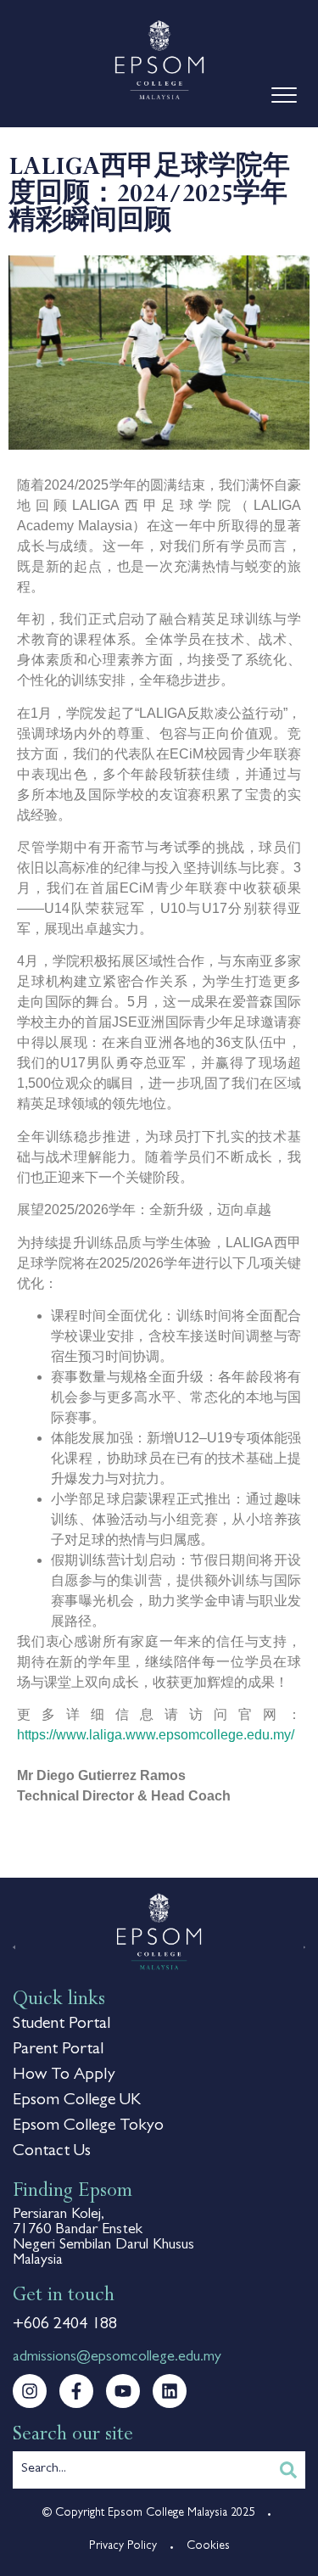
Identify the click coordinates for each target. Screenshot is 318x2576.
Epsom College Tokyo (88, 2126)
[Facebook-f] (76, 2391)
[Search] (288, 2470)
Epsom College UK (77, 2101)
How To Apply (64, 2075)
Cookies (208, 2546)
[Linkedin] (170, 2391)
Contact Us (52, 2152)
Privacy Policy (123, 2546)
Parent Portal (58, 2050)
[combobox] (142, 2470)
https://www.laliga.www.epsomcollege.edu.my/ (156, 1735)
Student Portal (61, 2024)
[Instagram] (30, 2391)
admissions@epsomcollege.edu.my (117, 2358)
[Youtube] (123, 2391)
